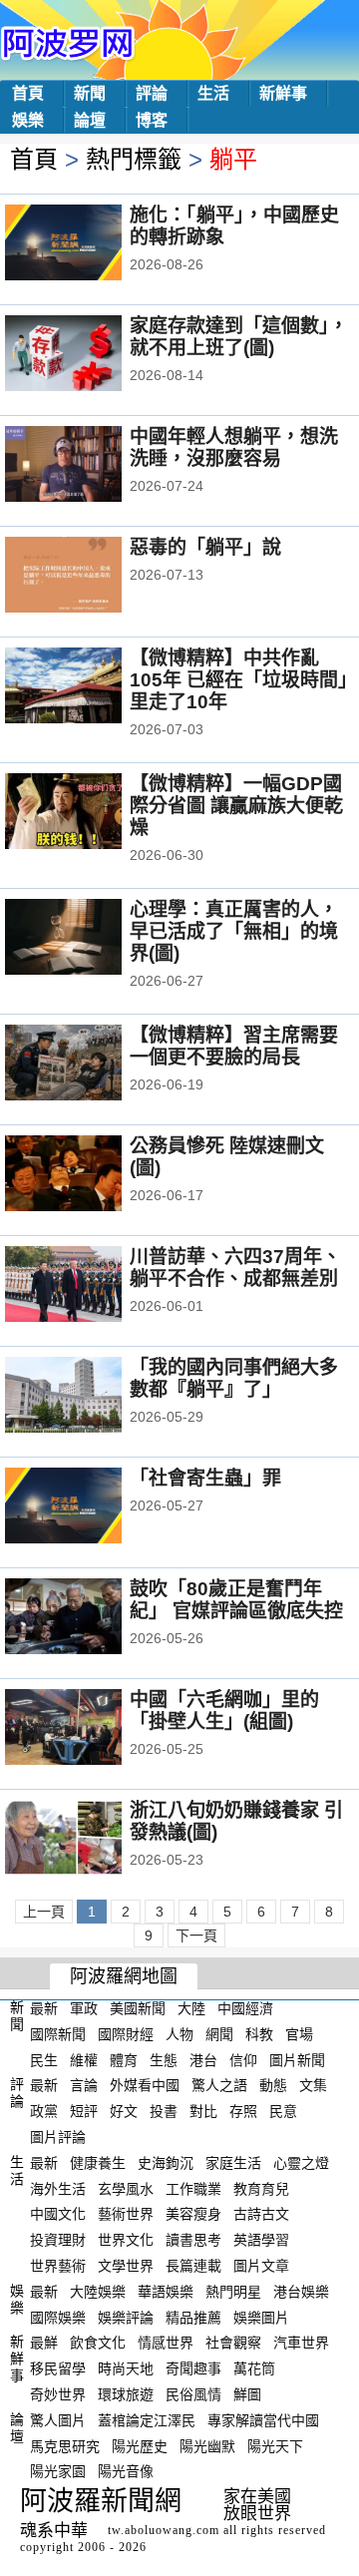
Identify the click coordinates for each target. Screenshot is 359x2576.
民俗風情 (193, 2394)
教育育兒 (261, 2188)
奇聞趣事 (193, 2368)
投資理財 (58, 2240)
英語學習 (261, 2240)
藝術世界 (126, 2214)
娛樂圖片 (261, 2317)
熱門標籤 (134, 159)
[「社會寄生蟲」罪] (90, 1507)
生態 (164, 2059)
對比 (203, 2111)
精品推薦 (193, 2317)
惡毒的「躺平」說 (205, 547)
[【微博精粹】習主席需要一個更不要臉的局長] (90, 1065)
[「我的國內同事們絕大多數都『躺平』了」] (90, 1397)
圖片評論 (58, 2137)
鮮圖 (247, 2394)
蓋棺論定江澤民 (147, 2420)
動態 (273, 2085)
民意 (283, 2111)
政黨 (44, 2111)
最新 (44, 2008)
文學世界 (126, 2266)
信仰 (243, 2059)
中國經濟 (245, 2008)
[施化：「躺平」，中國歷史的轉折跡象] (90, 244)
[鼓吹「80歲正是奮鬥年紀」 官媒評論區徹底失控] (90, 1618)
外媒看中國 (145, 2085)
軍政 (84, 2008)
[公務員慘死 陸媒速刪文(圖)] (90, 1175)
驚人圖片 (58, 2420)
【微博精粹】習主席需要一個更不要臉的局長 (234, 1046)
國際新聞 (58, 2034)
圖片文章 (261, 2266)
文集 (313, 2085)
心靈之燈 (301, 2163)
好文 (124, 2111)
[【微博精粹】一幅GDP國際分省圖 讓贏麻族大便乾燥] (90, 813)
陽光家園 (58, 2471)
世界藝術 (58, 2266)
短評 (84, 2111)
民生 (44, 2059)
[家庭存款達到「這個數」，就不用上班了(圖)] (90, 355)
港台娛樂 (301, 2292)
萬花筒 (254, 2368)
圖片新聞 (297, 2059)
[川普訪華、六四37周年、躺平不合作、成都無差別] (90, 1286)
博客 (152, 120)
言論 (84, 2085)
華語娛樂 (166, 2292)
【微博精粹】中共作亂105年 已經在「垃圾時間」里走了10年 (239, 680)
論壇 (90, 120)
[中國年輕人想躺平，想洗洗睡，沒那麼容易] (90, 466)
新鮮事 (283, 93)
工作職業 (193, 2188)
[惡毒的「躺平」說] (90, 577)
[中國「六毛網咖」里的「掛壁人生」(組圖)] (90, 1729)
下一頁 (196, 1935)
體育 (124, 2059)
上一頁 (44, 1912)
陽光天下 (275, 2445)
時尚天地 (126, 2368)
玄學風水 (126, 2188)
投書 (164, 2111)
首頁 (28, 93)
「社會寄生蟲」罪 (205, 1478)
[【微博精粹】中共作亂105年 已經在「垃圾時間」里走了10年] (90, 687)
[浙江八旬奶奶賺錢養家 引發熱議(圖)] (90, 1840)
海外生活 (58, 2188)
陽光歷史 (140, 2445)
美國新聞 (138, 2008)
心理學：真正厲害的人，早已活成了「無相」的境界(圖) (234, 931)
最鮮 (44, 2343)
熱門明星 (233, 2292)
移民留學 (58, 2368)
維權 (84, 2059)
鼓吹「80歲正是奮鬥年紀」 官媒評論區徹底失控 (236, 1600)
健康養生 (98, 2163)
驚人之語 (219, 2085)
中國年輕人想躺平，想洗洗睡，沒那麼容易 (234, 447)
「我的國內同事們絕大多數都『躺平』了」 (234, 1378)
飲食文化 (98, 2343)
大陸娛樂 (98, 2292)
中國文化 (58, 2214)
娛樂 (28, 120)
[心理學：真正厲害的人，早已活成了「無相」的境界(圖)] (90, 939)
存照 (243, 2111)
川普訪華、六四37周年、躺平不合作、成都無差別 (235, 1268)
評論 (152, 93)
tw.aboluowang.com (164, 2530)
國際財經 (126, 2034)
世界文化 (126, 2240)
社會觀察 (233, 2343)
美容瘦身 (193, 2214)
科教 (259, 2034)
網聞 (219, 2034)
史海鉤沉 (166, 2163)
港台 (203, 2059)
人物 (179, 2034)
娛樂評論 (126, 2317)
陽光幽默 (207, 2445)
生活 (213, 93)
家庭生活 (233, 2163)
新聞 (90, 93)
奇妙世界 (58, 2394)
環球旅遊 (126, 2394)
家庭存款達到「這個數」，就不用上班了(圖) (239, 337)
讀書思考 (193, 2240)
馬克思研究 (65, 2445)
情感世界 (166, 2343)
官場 (299, 2034)
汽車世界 (301, 2343)
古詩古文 (261, 2214)
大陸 (191, 2008)
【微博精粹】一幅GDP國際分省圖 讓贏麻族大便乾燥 (236, 806)
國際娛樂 (58, 2317)
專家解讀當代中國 (263, 2420)
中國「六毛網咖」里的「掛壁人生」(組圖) (224, 1711)
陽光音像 (126, 2471)
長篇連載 (193, 2266)
